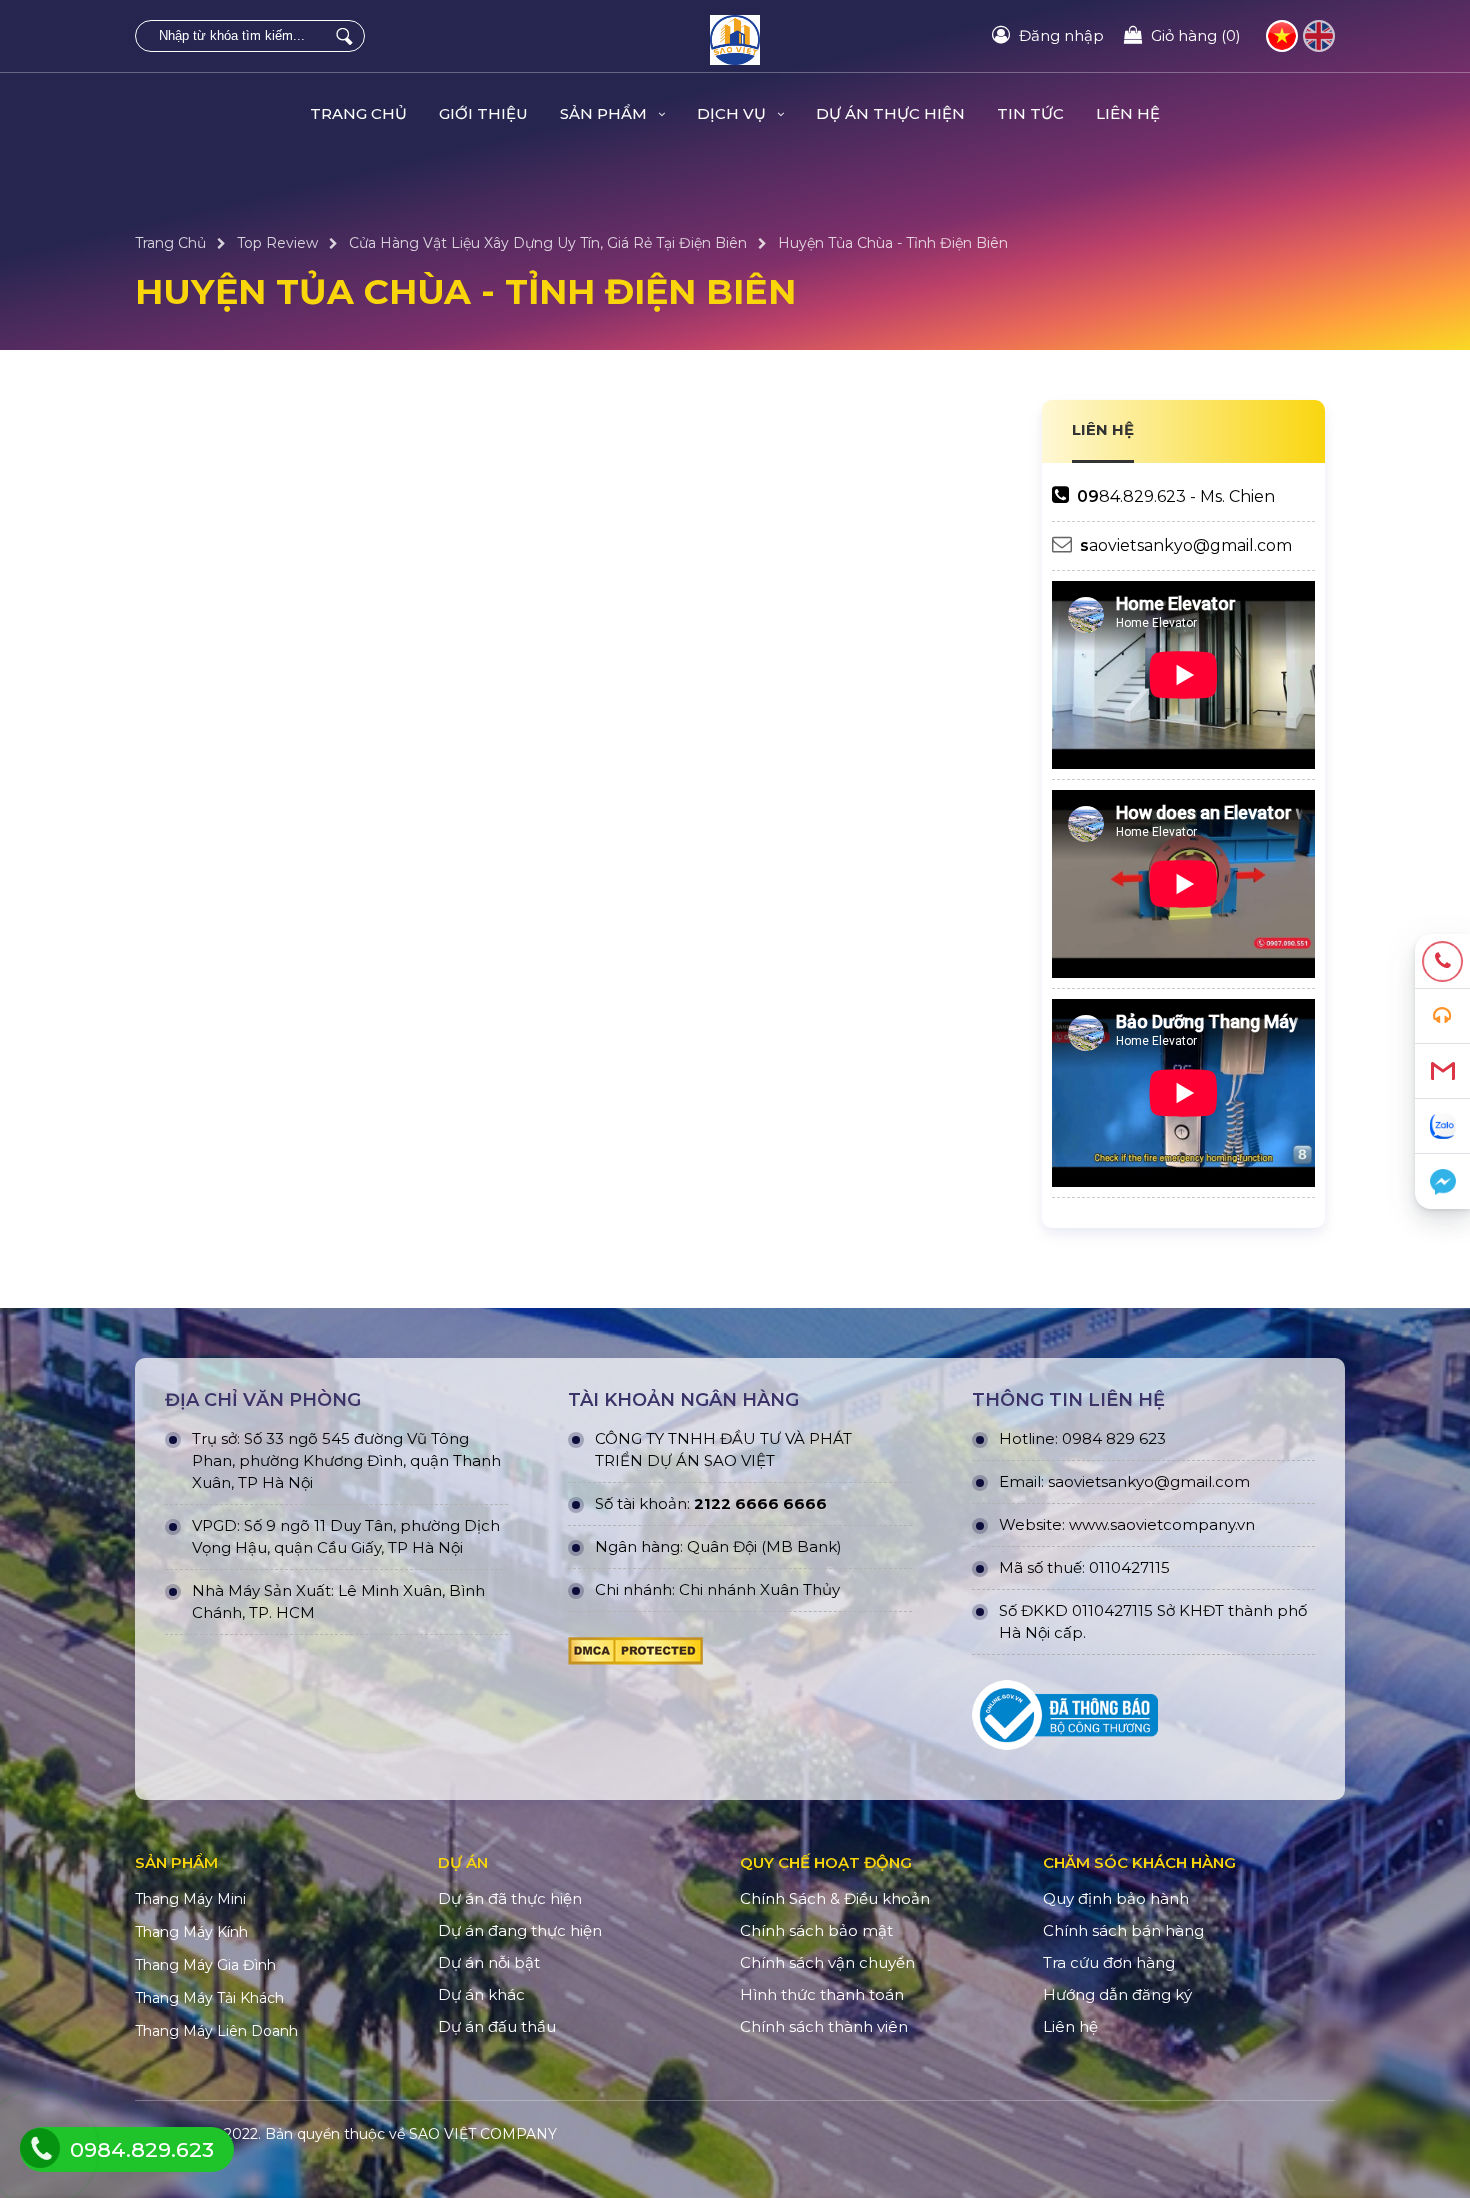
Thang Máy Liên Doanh (216, 2031)
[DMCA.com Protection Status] (635, 1656)
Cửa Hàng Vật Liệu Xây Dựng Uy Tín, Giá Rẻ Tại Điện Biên (548, 243)
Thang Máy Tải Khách (209, 1998)
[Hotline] (1442, 961)
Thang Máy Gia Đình (205, 1965)
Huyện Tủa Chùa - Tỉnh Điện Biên (893, 243)
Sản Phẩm (605, 113)
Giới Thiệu (483, 113)
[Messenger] (1442, 1181)
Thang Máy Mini (190, 1899)
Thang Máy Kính (191, 1932)
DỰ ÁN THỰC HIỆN (890, 113)
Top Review (277, 243)
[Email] (1442, 1071)
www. (1089, 1524)
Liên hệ (1128, 113)
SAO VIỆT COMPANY (483, 2134)
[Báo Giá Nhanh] (1442, 1016)
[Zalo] (1442, 1126)
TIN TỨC (1030, 113)
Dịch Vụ (733, 113)
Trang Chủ (358, 113)
